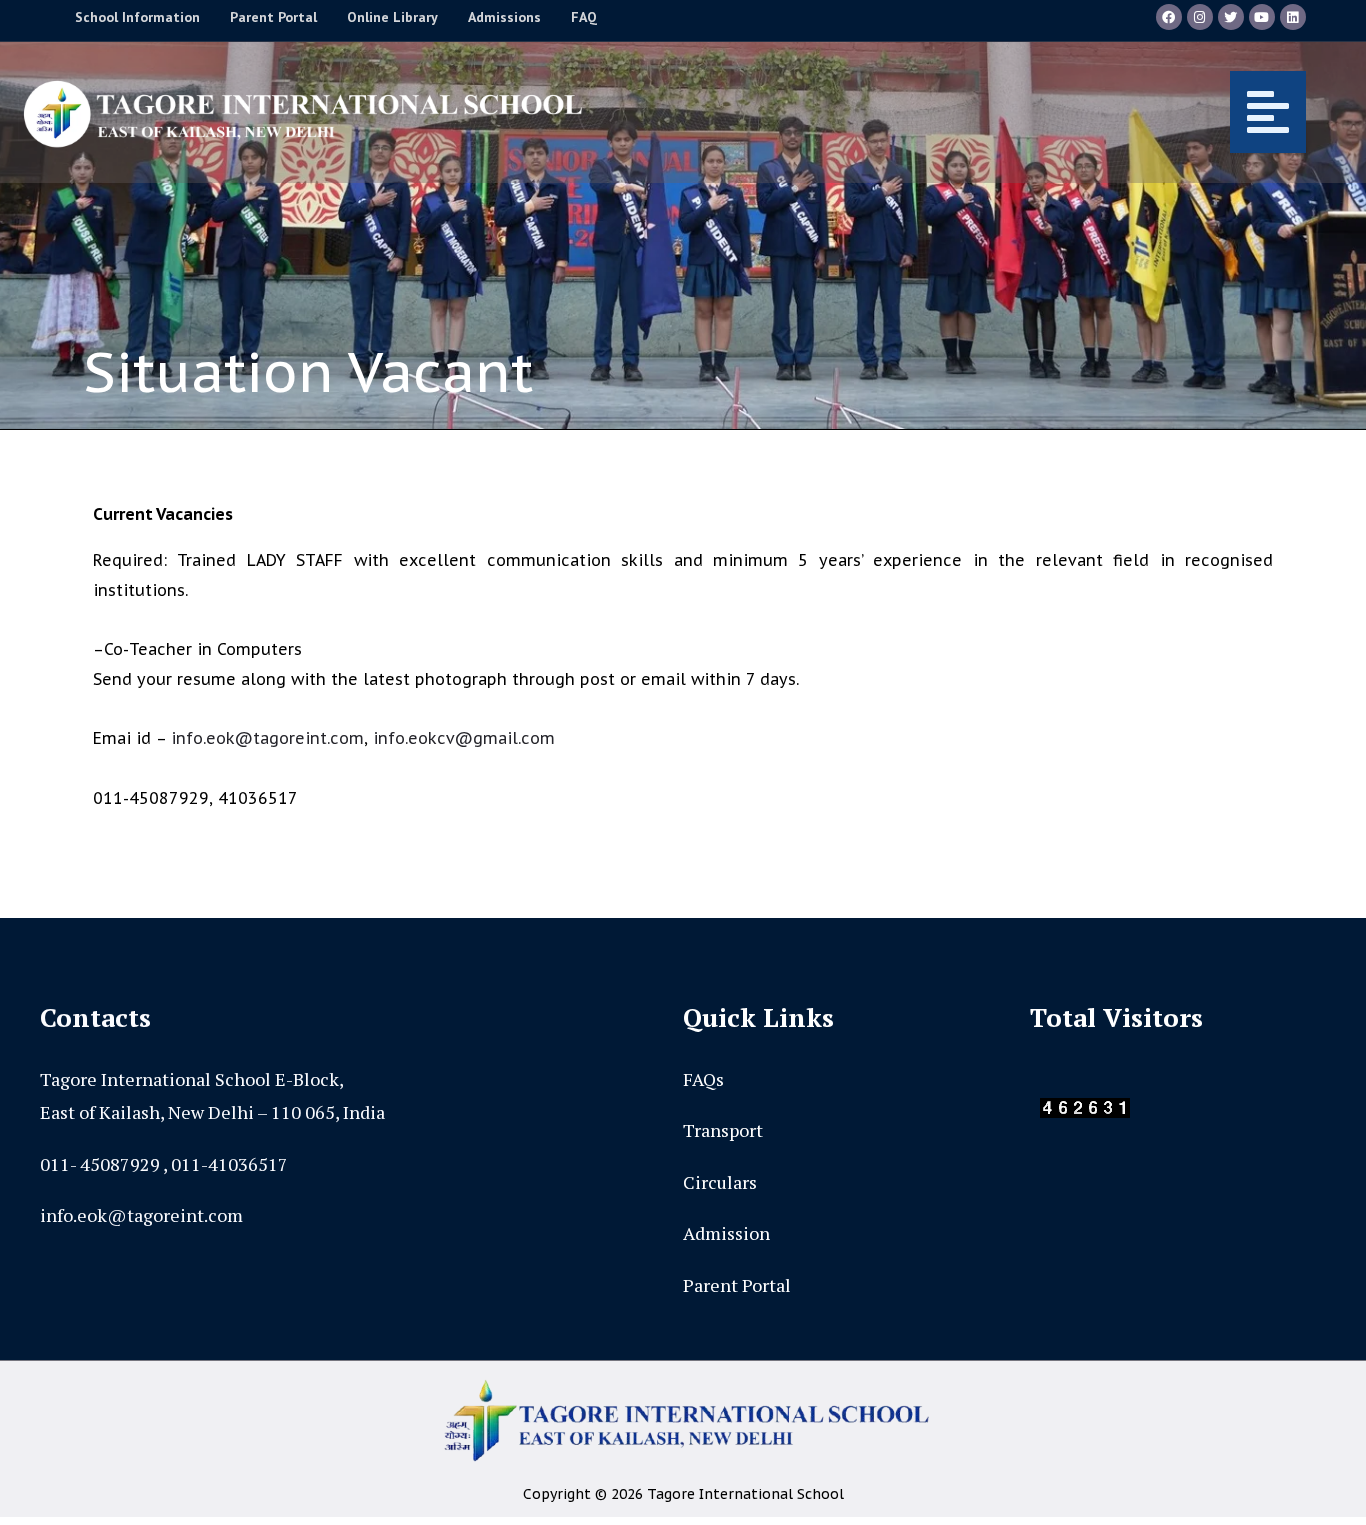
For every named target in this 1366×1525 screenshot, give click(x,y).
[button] (964, 112)
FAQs (703, 1079)
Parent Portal (737, 1285)
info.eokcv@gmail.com (464, 738)
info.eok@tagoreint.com (267, 738)
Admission (726, 1233)
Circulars (720, 1182)
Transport (723, 1130)
